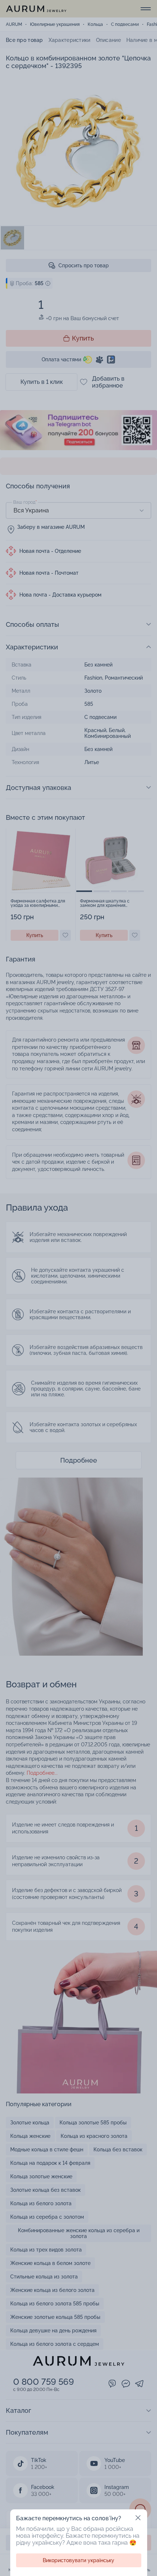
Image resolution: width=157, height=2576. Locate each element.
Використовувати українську (78, 2560)
